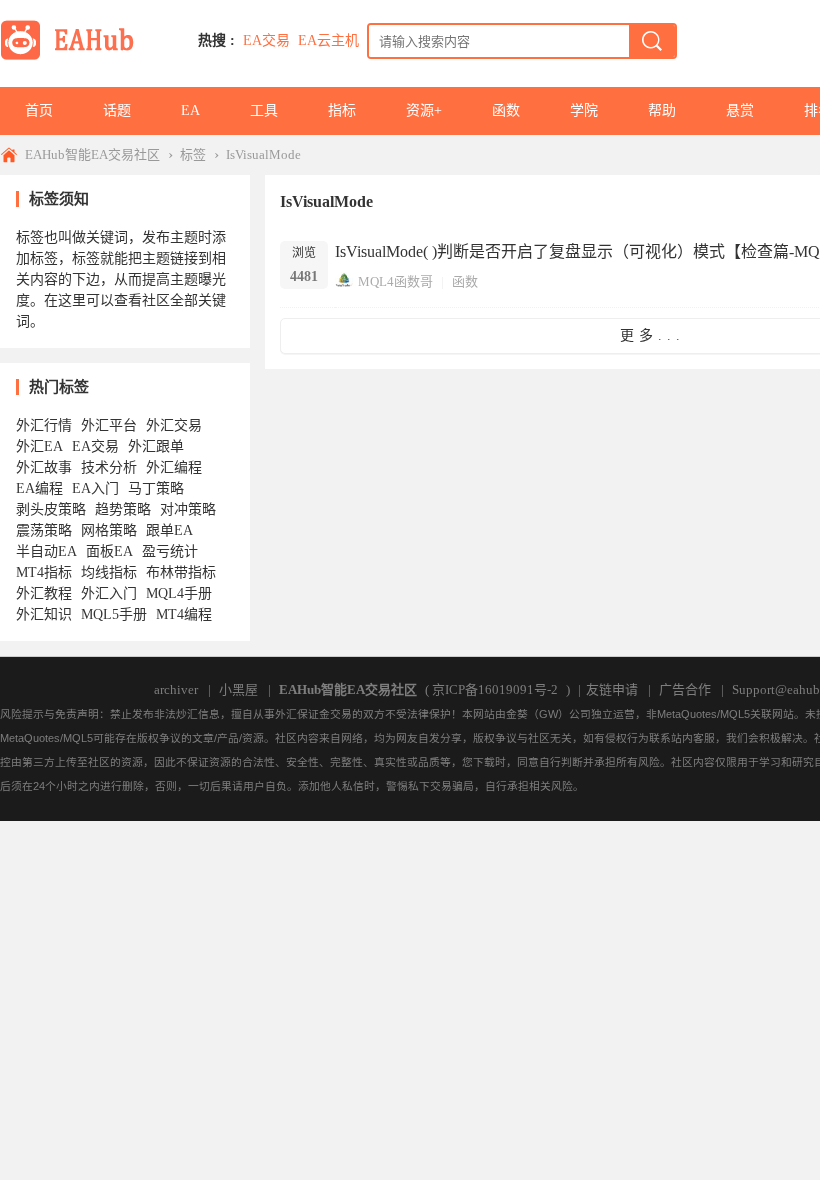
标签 (193, 154)
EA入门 (95, 488)
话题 (117, 110)
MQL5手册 (114, 614)
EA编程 (39, 488)
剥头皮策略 (51, 509)
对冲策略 (188, 509)
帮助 (662, 110)
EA (190, 110)
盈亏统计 (170, 551)
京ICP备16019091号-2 (495, 689)
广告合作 (685, 689)
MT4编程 (184, 614)
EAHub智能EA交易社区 (92, 154)
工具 (264, 110)
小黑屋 (238, 689)
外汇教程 (44, 593)
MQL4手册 (179, 593)
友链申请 (612, 689)
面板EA (109, 551)
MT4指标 (44, 572)
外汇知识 (44, 614)
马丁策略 (156, 488)
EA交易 (266, 40)
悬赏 (740, 110)
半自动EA (46, 551)
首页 (39, 110)
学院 (584, 110)
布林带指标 (181, 572)
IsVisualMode (263, 154)
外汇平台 (109, 425)
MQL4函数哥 (395, 281)
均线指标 (109, 572)
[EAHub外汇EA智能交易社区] (74, 56)
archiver (176, 689)
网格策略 (109, 530)
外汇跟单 (156, 446)
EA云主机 (328, 40)
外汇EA (39, 446)
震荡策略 (44, 530)
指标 (342, 110)
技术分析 (109, 467)
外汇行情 (44, 425)
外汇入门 (109, 593)
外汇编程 (174, 467)
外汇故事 (44, 467)
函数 (506, 110)
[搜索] (652, 41)
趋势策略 (123, 509)
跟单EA (169, 530)
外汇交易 (174, 425)
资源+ (424, 110)
